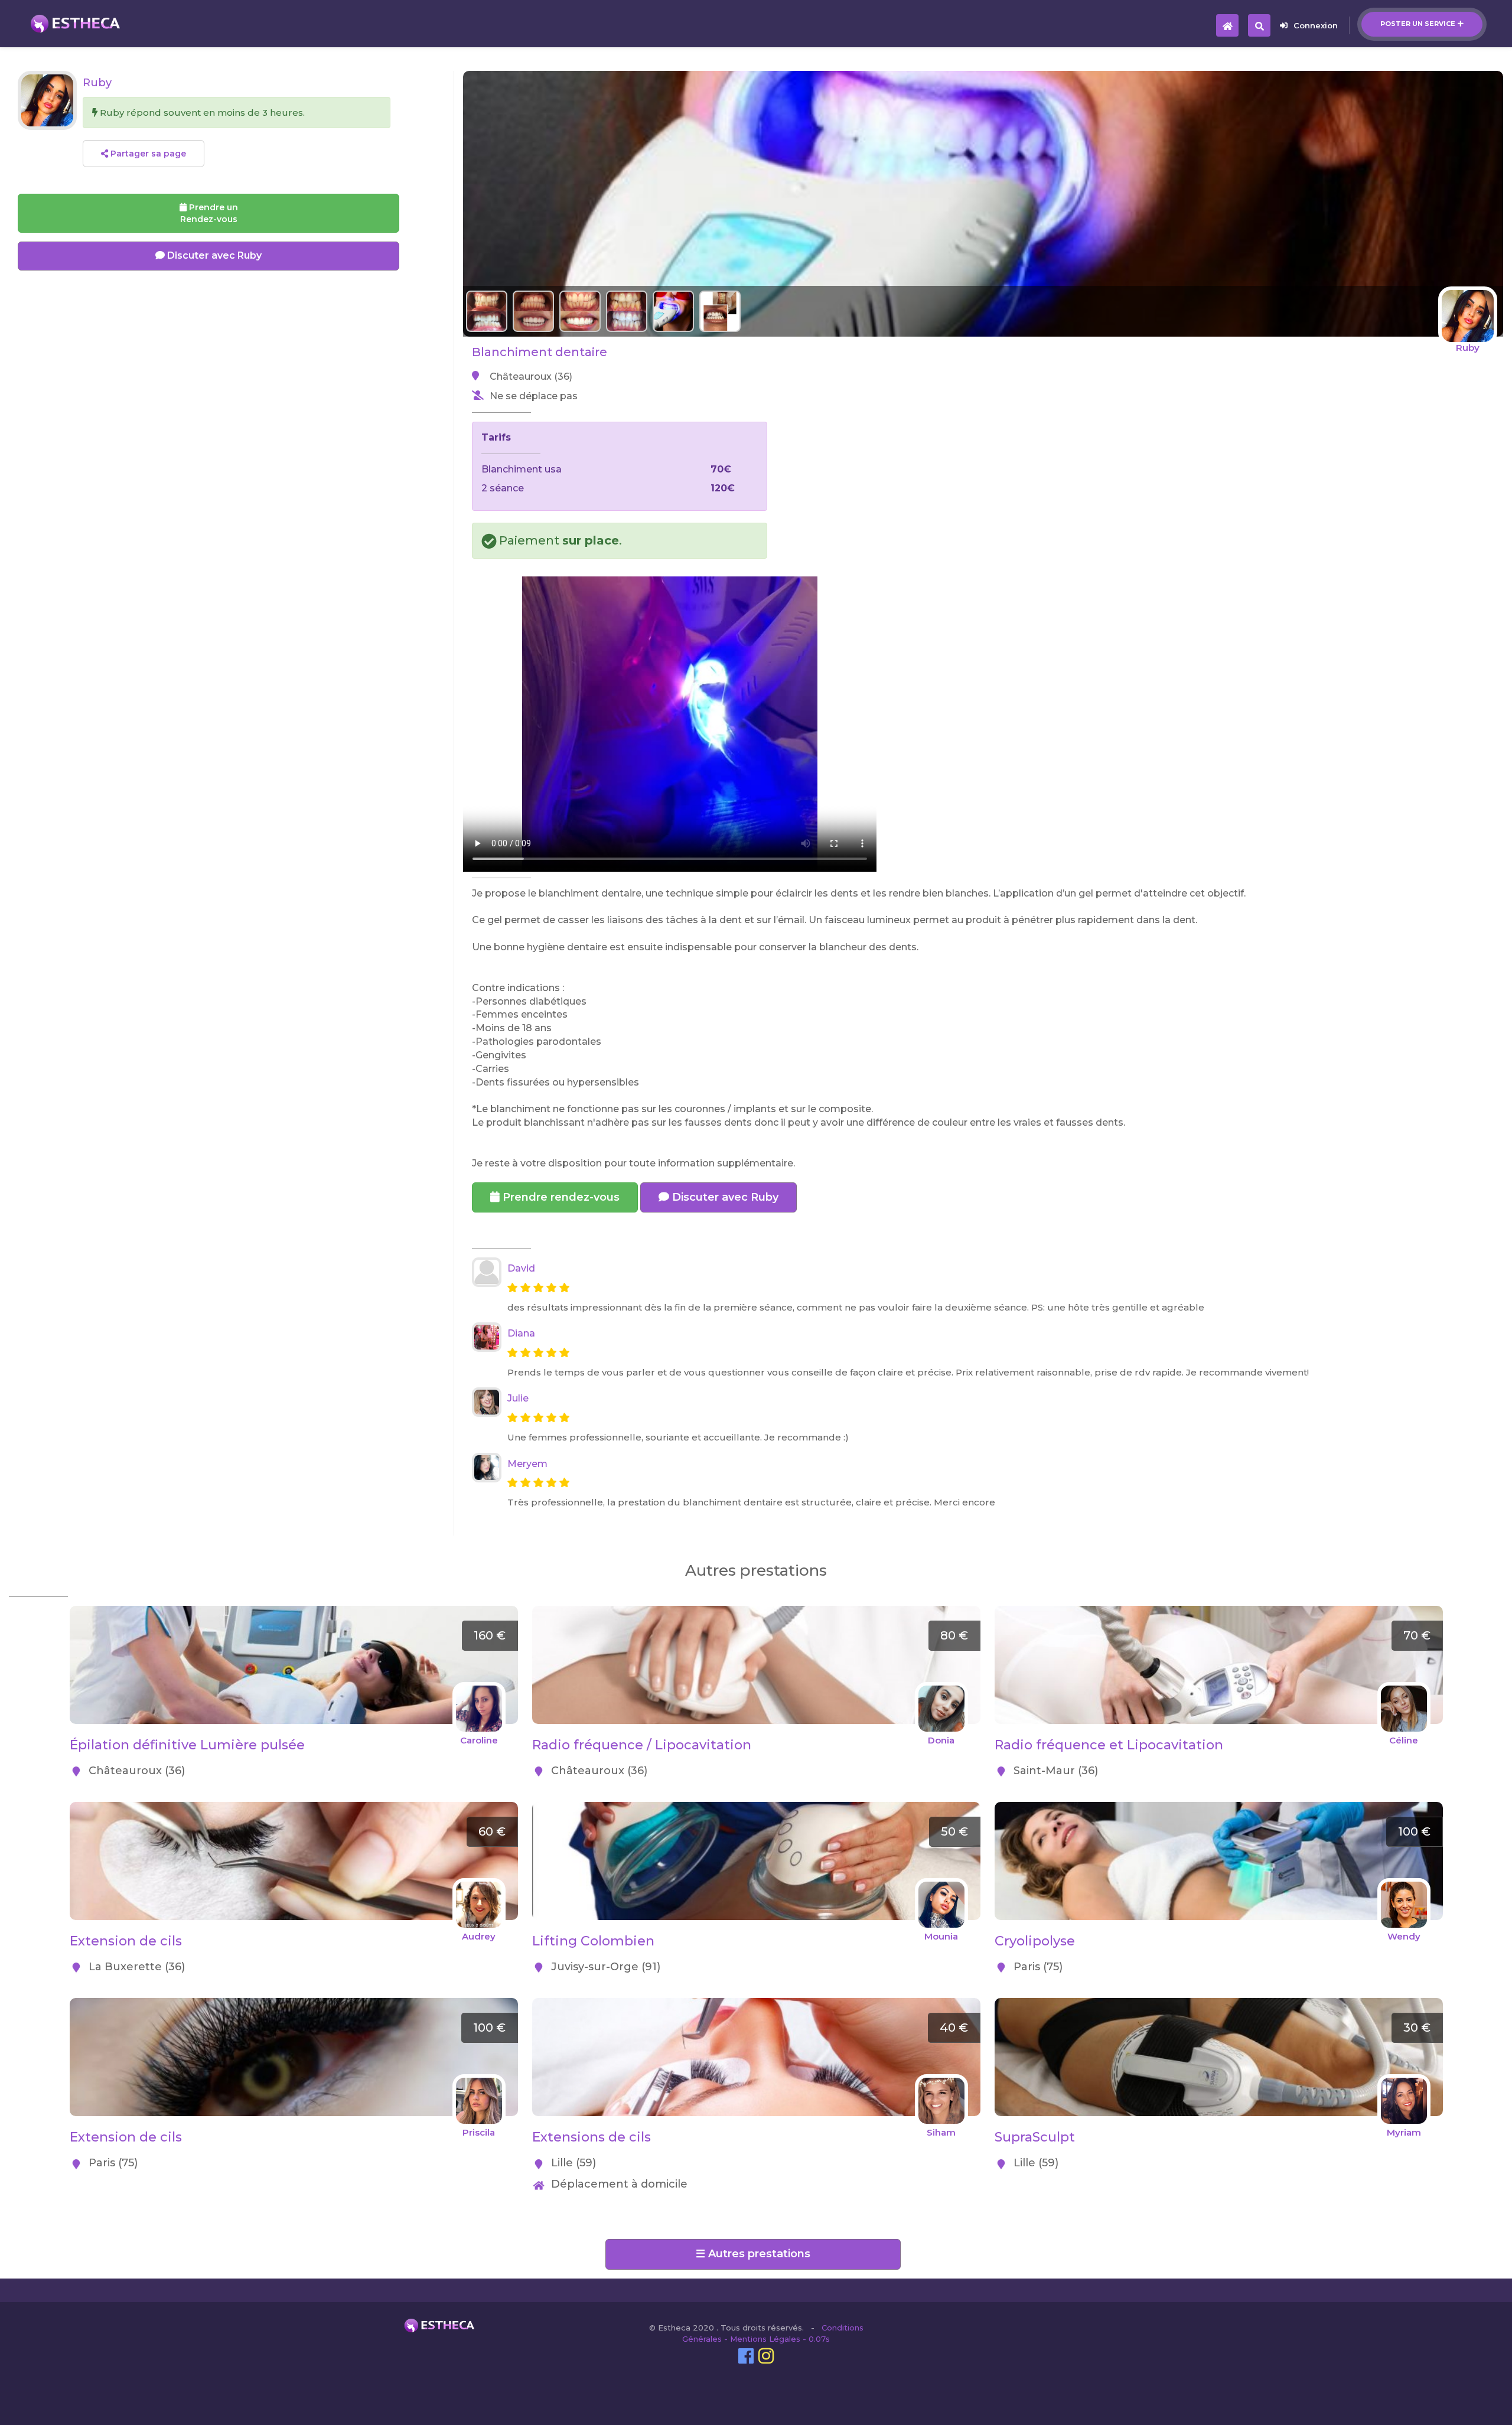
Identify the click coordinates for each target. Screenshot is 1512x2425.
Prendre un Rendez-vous (209, 213)
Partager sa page (147, 154)
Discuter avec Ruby (724, 1197)
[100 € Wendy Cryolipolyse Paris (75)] (1219, 1808)
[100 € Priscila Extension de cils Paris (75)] (294, 2004)
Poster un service (1418, 24)
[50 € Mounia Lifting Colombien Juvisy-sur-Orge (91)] (756, 1808)
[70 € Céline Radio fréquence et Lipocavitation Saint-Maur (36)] (1219, 1612)
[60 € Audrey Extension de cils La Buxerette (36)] (294, 1808)
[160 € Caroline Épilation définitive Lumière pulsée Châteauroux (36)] (294, 1612)
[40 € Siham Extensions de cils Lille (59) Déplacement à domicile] (756, 2004)
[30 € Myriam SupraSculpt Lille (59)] (1219, 2004)
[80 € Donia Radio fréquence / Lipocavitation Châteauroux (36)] (756, 1612)
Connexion (1316, 25)
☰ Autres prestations (753, 2254)
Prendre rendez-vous (560, 1197)
